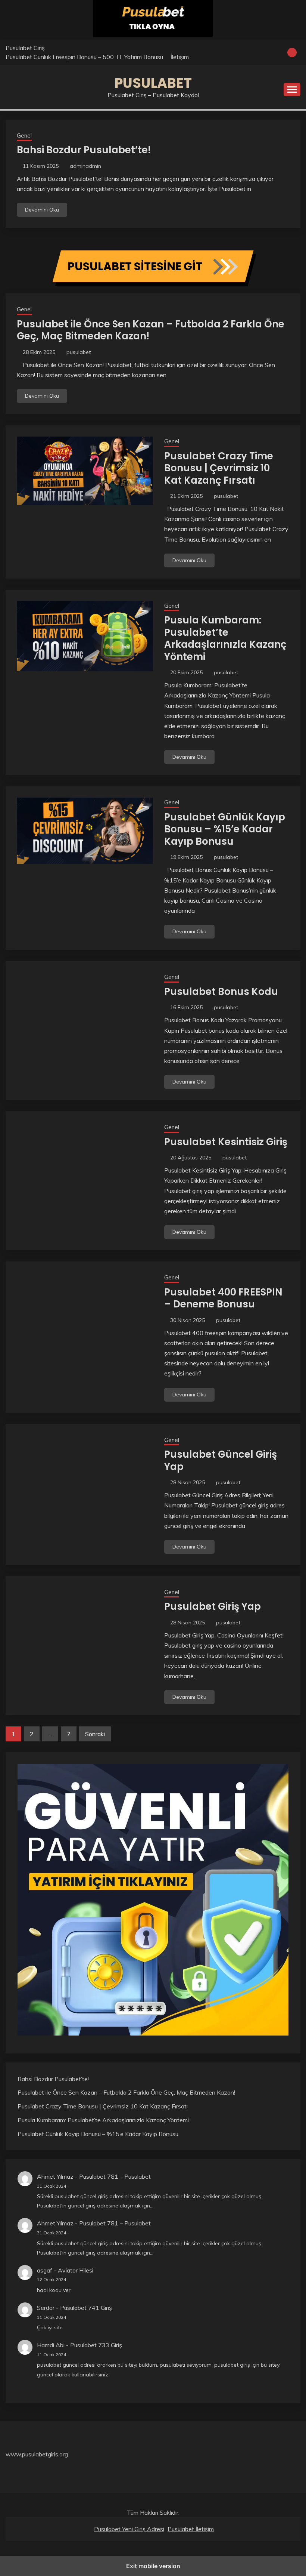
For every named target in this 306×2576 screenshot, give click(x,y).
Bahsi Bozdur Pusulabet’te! (84, 150)
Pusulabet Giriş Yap (213, 1606)
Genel (24, 135)
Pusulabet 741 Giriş (86, 2308)
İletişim (180, 57)
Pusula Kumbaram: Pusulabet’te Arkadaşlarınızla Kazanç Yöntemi (225, 638)
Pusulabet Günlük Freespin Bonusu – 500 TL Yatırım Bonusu (84, 57)
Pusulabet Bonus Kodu (221, 992)
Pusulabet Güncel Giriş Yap (221, 1460)
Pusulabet (153, 83)
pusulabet (79, 352)
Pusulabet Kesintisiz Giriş (226, 1142)
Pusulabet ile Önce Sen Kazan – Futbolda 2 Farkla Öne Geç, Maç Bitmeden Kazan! (151, 330)
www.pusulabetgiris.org (37, 2454)
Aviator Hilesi (76, 2270)
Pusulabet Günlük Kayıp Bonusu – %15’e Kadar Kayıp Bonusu (225, 829)
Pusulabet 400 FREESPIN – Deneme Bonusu (223, 1298)
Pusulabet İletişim (191, 2529)
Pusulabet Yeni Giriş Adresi (129, 2529)
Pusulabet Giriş (25, 48)
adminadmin (85, 166)
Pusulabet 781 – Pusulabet (115, 2176)
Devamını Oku (42, 210)
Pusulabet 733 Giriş (96, 2345)
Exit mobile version (153, 2566)
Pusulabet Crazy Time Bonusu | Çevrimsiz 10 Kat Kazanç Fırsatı (219, 468)
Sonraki (95, 1734)
